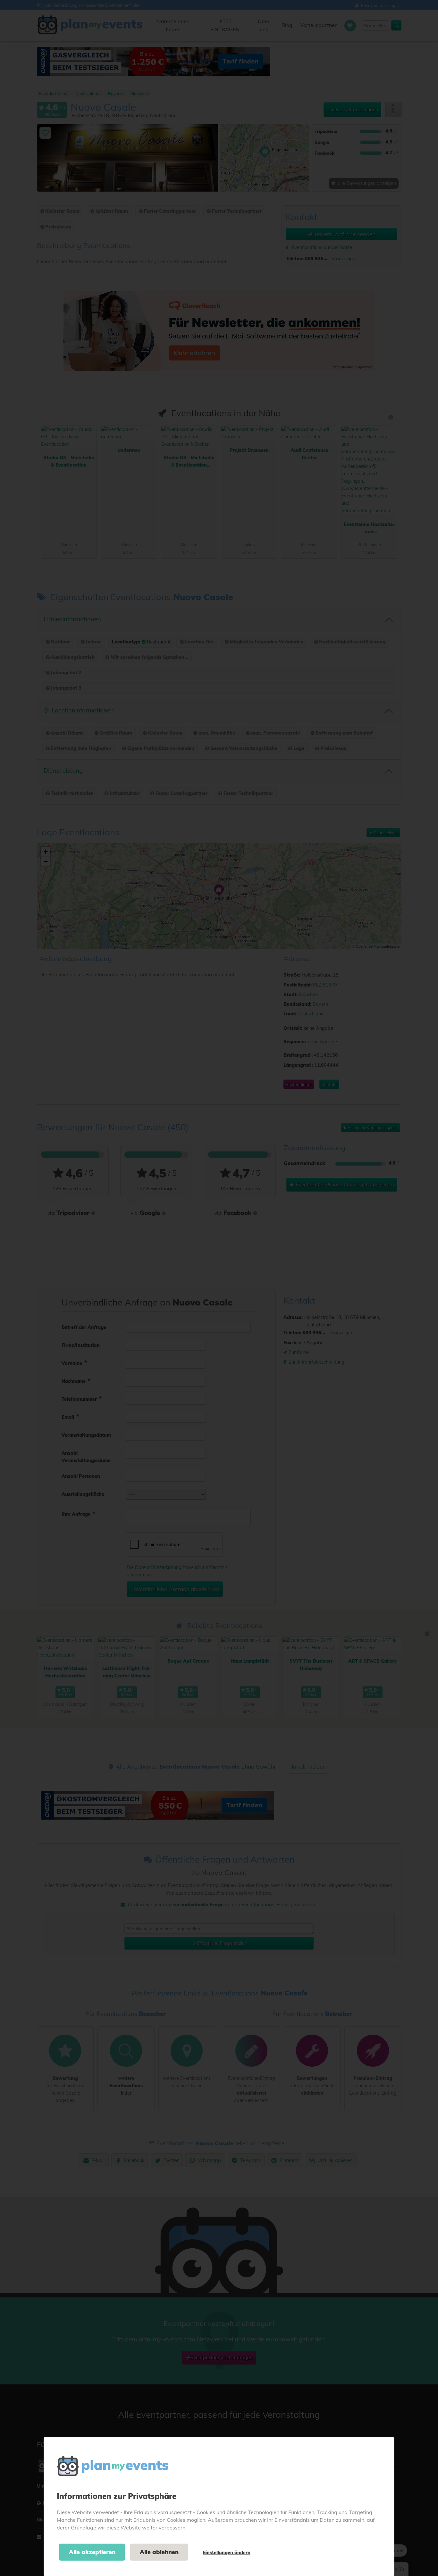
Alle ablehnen (159, 2552)
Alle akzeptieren (92, 2552)
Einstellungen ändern (227, 2553)
